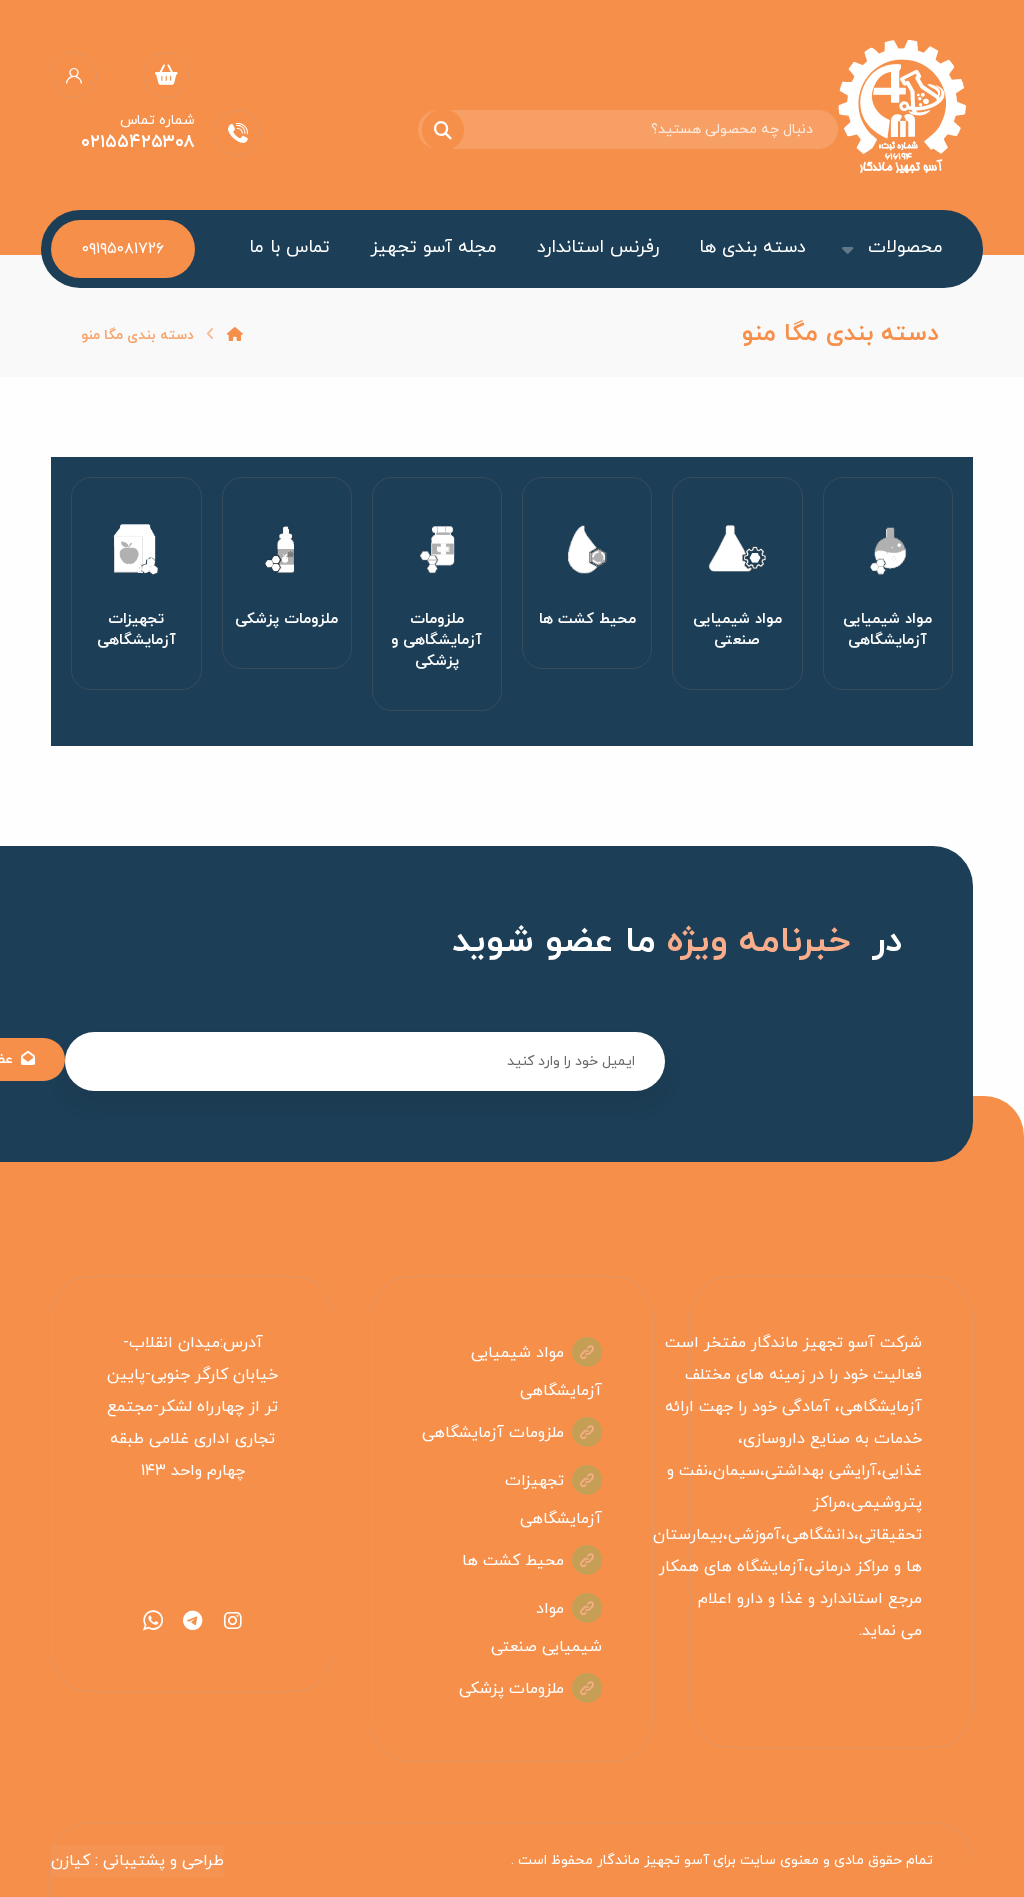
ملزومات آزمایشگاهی (493, 1433)
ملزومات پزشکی (511, 1689)
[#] (233, 1621)
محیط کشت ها (513, 1561)
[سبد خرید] (166, 74)
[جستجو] (455, 130)
